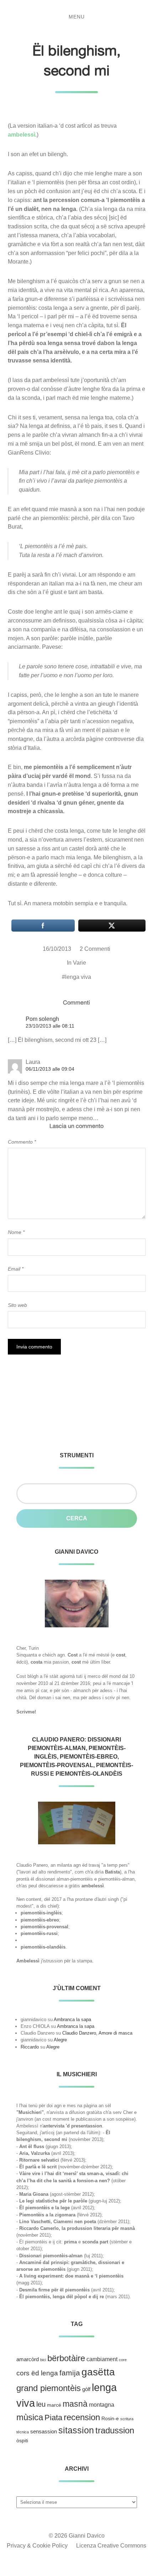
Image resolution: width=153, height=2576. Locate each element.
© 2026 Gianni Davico (77, 2536)
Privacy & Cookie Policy (37, 2546)
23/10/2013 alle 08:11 (50, 1026)
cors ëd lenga (37, 2373)
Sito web (17, 1305)
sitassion (76, 2430)
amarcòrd (28, 2359)
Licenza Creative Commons (111, 2546)
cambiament (102, 2359)
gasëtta (98, 2372)
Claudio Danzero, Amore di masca (97, 2033)
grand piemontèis (49, 2388)
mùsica (30, 2417)
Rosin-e (110, 2419)
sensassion (44, 2432)
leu (41, 2404)
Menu (77, 17)
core (123, 2360)
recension (82, 2417)
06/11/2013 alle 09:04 (50, 1069)
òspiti (22, 2441)
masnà (75, 2404)
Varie (80, 963)
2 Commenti (95, 949)
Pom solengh (42, 1019)
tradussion (115, 2430)
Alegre (60, 2040)
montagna (102, 2405)
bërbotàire (66, 2358)
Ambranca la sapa (72, 2020)
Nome (16, 1232)
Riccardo (30, 2047)
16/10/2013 (57, 949)
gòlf (86, 2389)
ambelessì (22, 135)
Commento (22, 1142)
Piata (53, 2418)
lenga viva (78, 977)
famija (70, 2373)
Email (16, 1269)
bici (43, 2360)
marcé (54, 2405)
